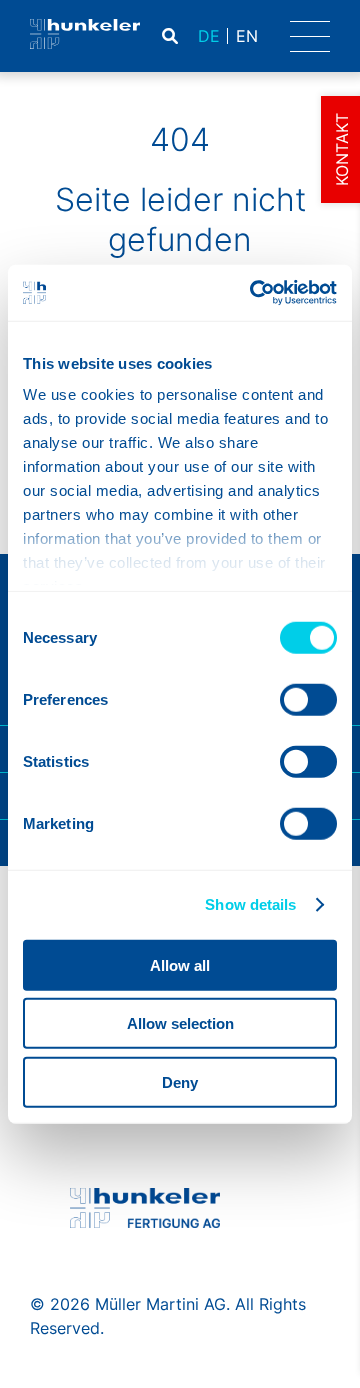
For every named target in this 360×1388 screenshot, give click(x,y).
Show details (250, 904)
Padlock (262, 36)
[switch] (308, 699)
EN (247, 36)
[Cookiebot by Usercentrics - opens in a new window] (254, 293)
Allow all (180, 964)
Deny (180, 1081)
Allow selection (180, 1023)
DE (209, 36)
